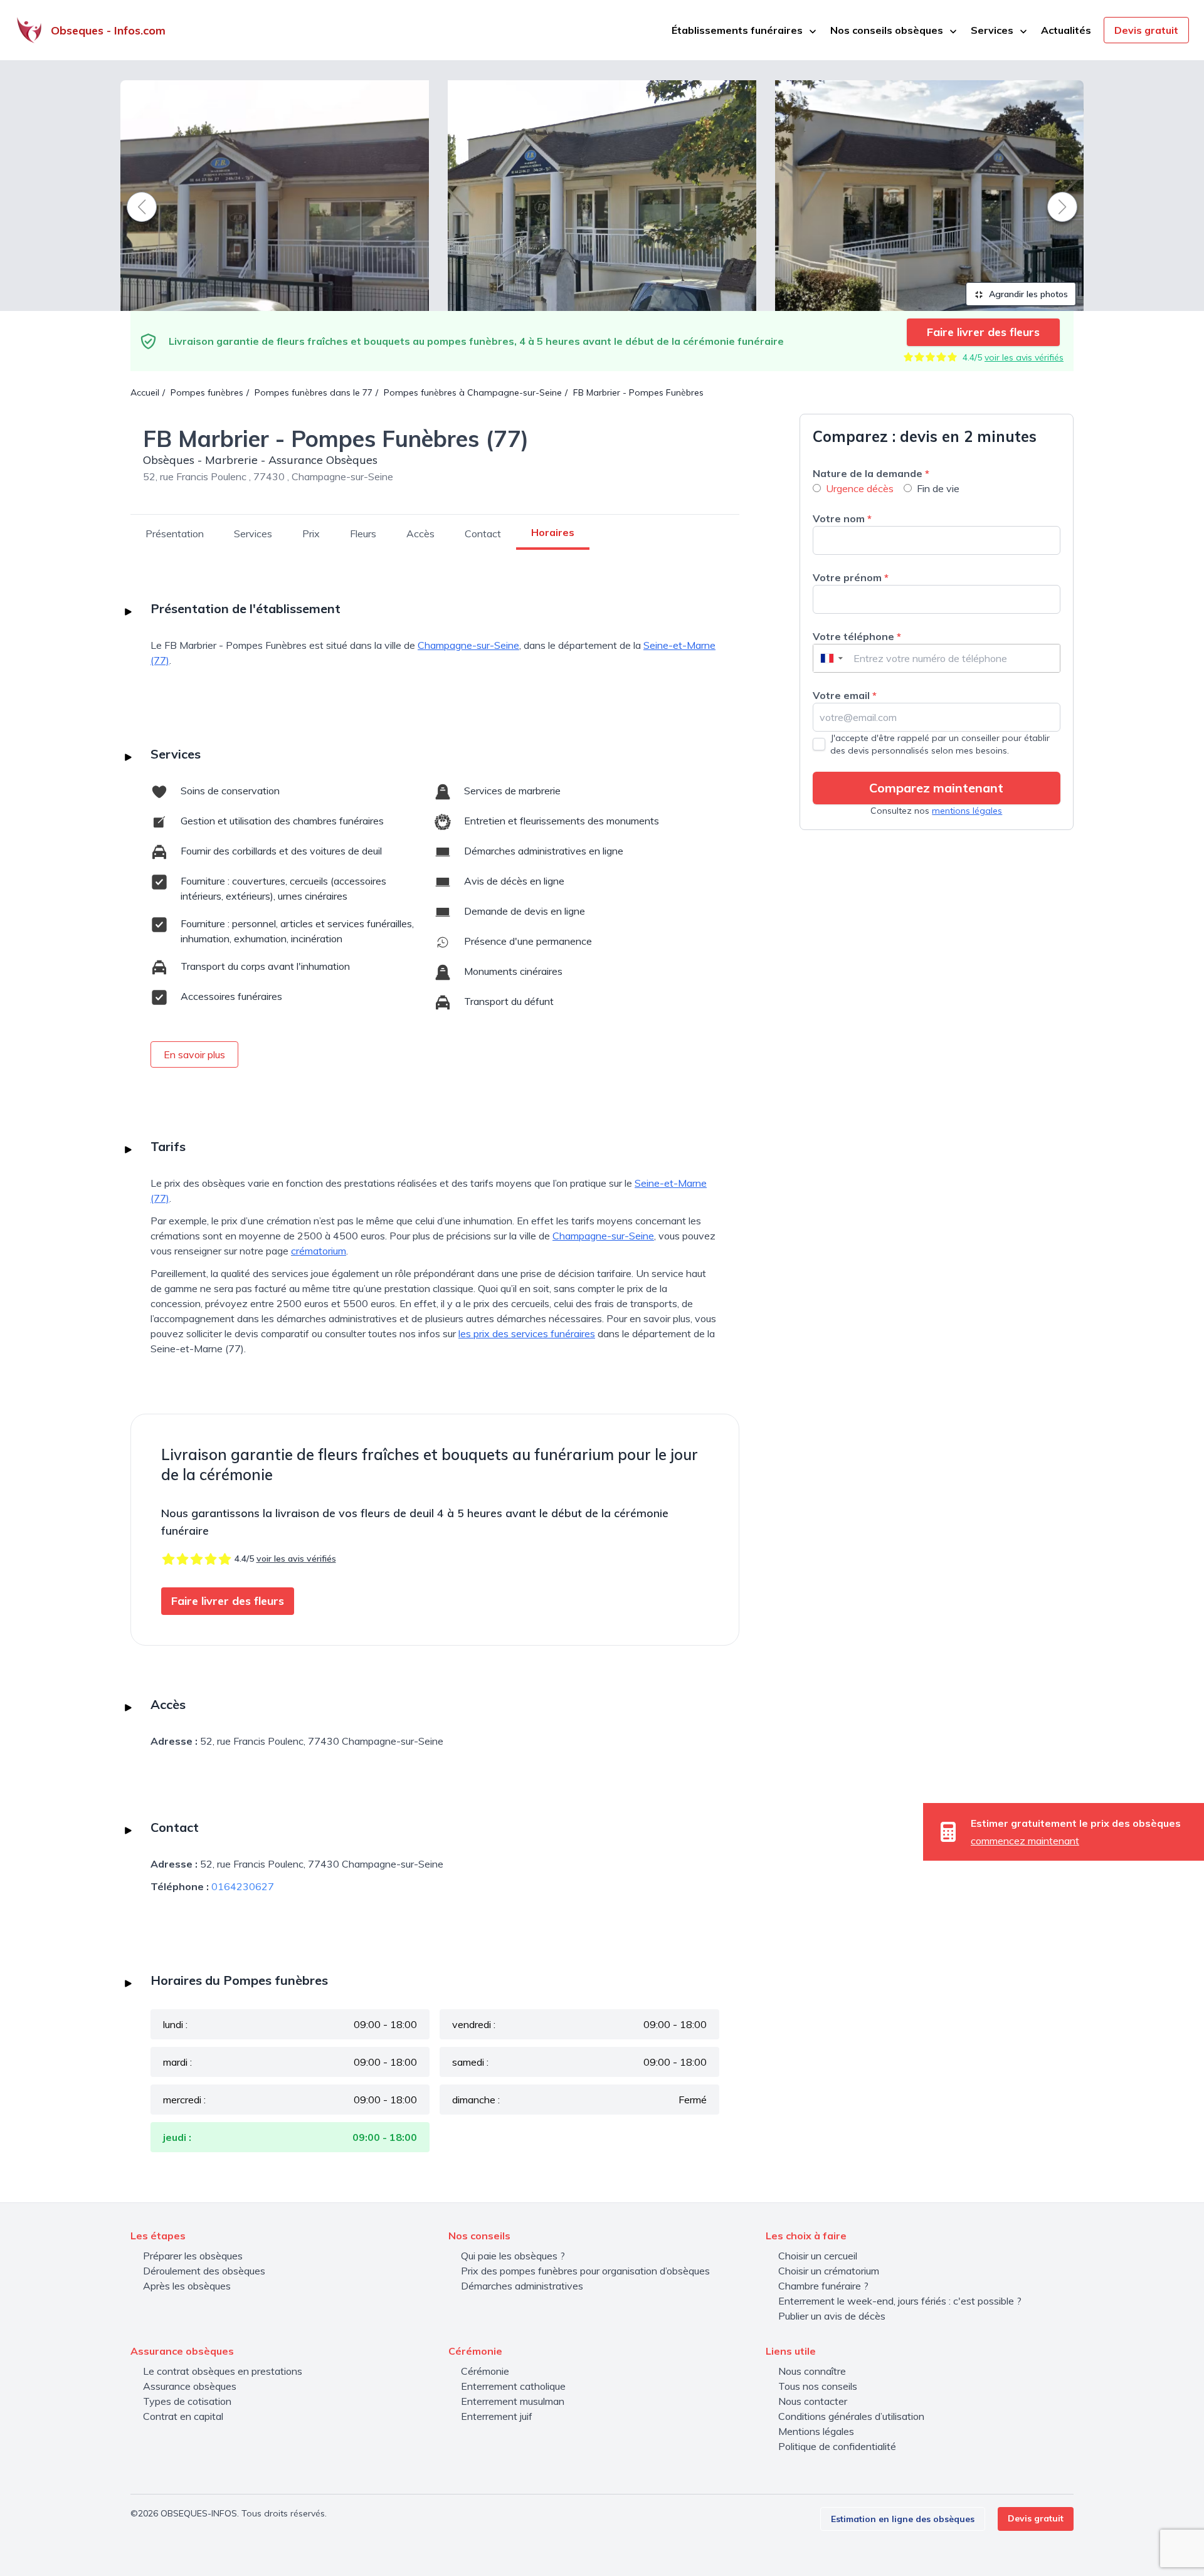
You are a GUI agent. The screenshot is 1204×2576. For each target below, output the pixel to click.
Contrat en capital (183, 2416)
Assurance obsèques (190, 2386)
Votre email (845, 695)
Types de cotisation (187, 2401)
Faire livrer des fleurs (983, 332)
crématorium (319, 1251)
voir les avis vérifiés (1024, 357)
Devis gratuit (1146, 30)
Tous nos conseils (818, 2386)
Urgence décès (860, 488)
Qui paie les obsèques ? (513, 2256)
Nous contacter (813, 2401)
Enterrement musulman (513, 2401)
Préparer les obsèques (193, 2256)
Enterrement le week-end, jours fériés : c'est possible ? (900, 2301)
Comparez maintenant (936, 788)
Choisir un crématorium (829, 2271)
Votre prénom (851, 577)
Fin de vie (938, 488)
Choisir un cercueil (818, 2256)
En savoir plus (194, 1054)
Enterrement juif (497, 2416)
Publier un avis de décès (832, 2316)
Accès (420, 534)
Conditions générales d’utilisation (851, 2416)
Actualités (1066, 30)
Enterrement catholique (513, 2386)
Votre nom (842, 518)
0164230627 (243, 1886)
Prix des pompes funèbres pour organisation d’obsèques (585, 2271)
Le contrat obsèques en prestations (223, 2371)
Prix (311, 534)
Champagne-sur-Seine (468, 645)
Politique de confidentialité (837, 2446)
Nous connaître (812, 2371)
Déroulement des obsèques (204, 2271)
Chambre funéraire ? (823, 2286)
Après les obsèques (187, 2286)
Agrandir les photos (1027, 294)
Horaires (553, 532)
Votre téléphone (857, 636)
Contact (483, 534)
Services (253, 534)
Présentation (175, 534)
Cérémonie (485, 2371)
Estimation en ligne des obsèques (903, 2519)
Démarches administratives (522, 2286)
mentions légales (967, 811)
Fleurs (363, 534)
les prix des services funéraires (527, 1333)
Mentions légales (816, 2431)
